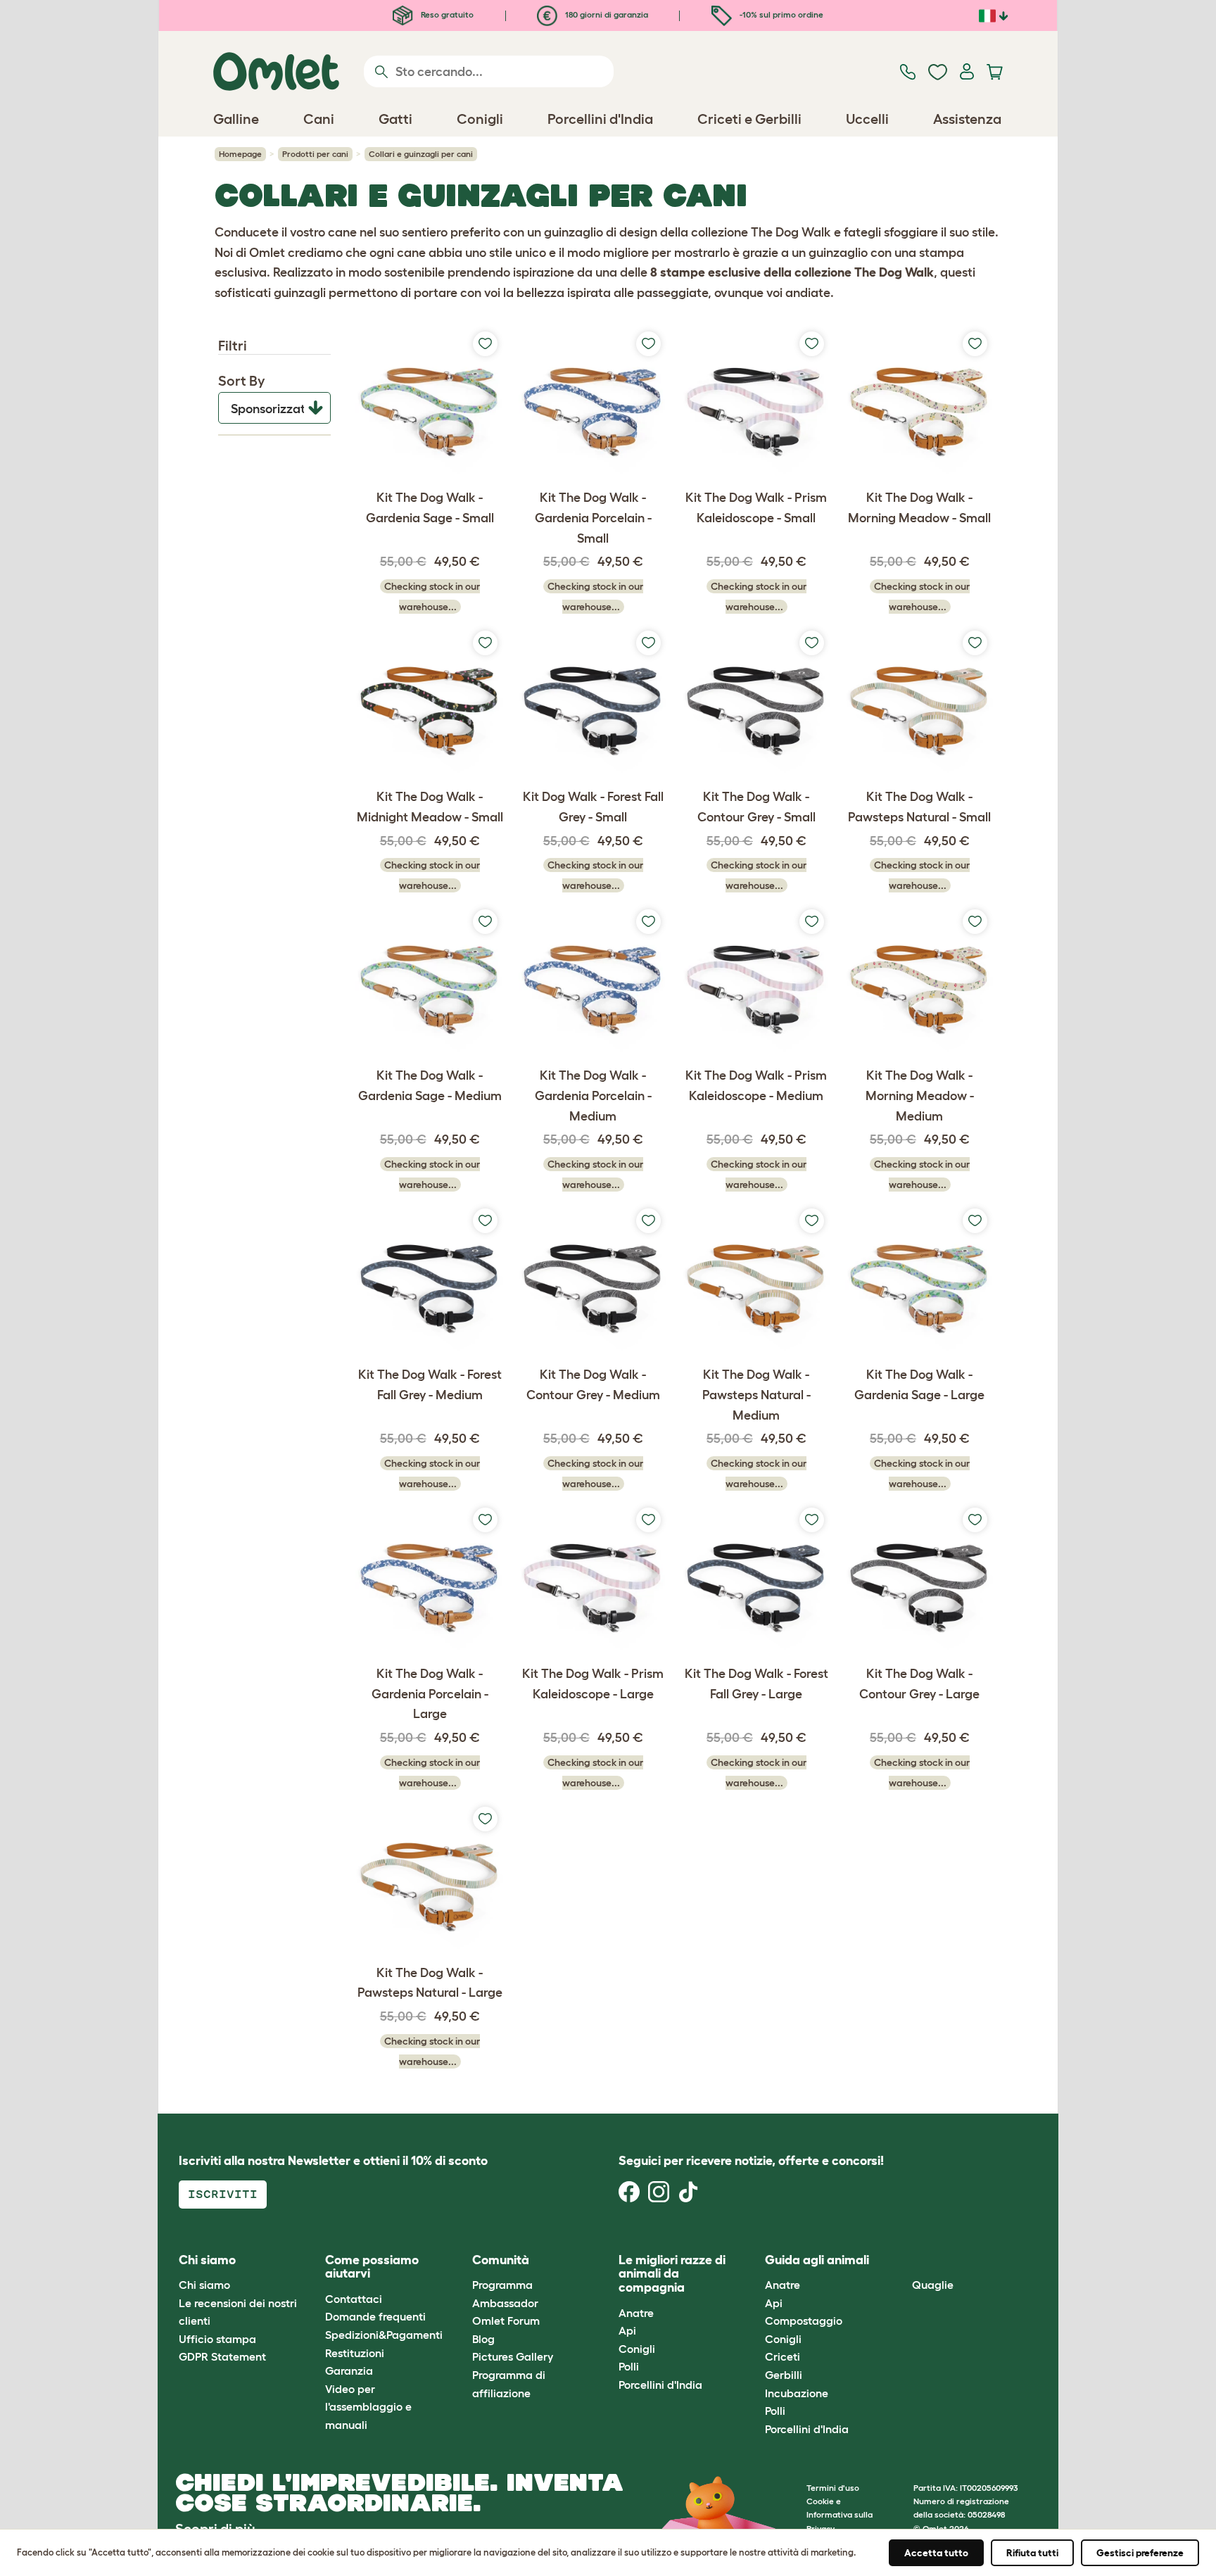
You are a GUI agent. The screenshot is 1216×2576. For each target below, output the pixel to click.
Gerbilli (784, 2375)
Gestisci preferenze (1140, 2553)
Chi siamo (204, 2285)
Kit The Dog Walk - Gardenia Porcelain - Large (430, 1694)
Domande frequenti (375, 2316)
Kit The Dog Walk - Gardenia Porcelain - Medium (593, 1096)
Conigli (637, 2349)
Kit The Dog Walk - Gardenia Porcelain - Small (593, 518)
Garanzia (349, 2370)
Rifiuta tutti (1032, 2553)
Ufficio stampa (217, 2339)
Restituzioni (355, 2353)
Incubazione (797, 2393)
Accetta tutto (936, 2553)
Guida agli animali (817, 2260)
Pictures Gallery (513, 2356)
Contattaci (354, 2299)
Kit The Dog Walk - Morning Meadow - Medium (920, 1096)
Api (627, 2330)
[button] (901, 2260)
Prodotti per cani (315, 154)
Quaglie (933, 2285)
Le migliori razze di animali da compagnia (672, 2274)
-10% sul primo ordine (780, 14)
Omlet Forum (506, 2321)
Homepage (240, 154)
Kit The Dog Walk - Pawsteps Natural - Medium (756, 1395)
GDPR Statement (222, 2356)
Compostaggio (804, 2321)
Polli (629, 2366)
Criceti (783, 2356)
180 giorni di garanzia (606, 14)
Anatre (636, 2313)
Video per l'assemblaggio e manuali (368, 2407)
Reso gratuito (446, 14)
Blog (483, 2339)
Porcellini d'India (660, 2385)
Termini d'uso (833, 2488)
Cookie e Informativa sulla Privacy (840, 2514)
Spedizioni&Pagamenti (384, 2335)
